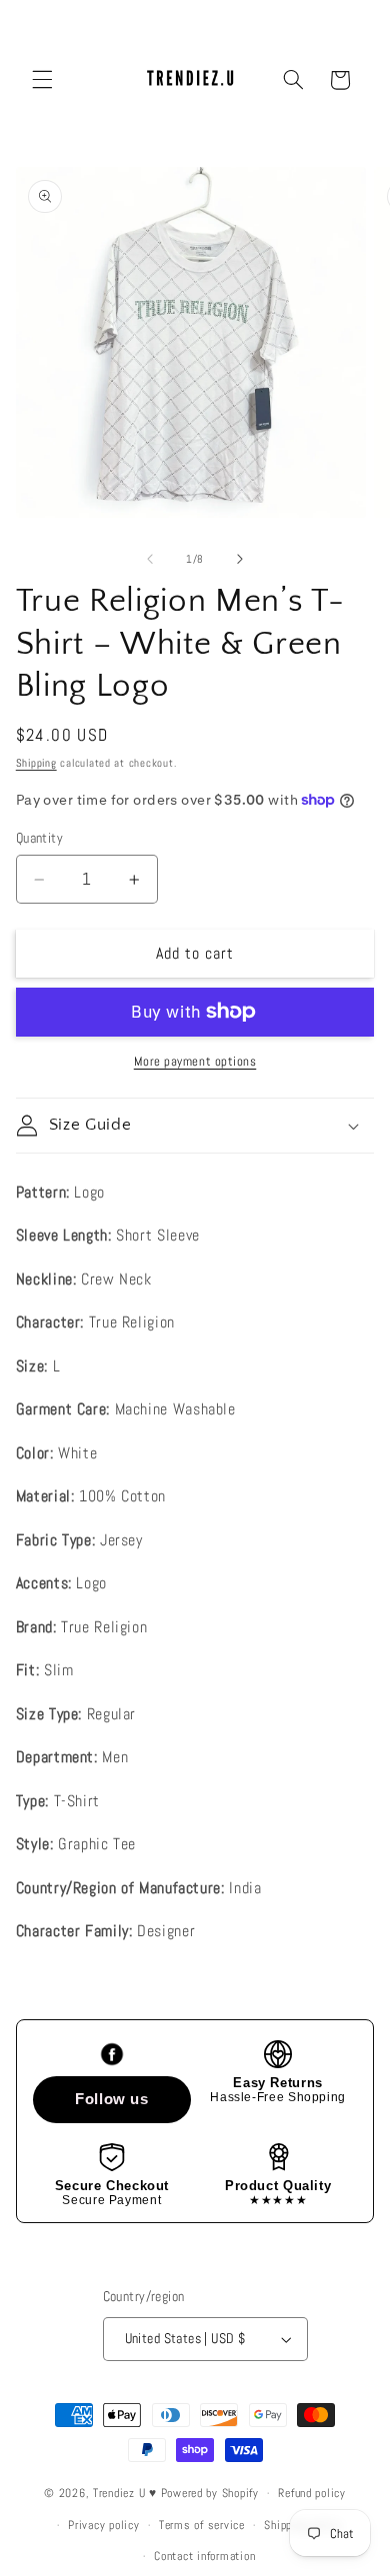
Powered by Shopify (210, 2493)
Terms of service (202, 2525)
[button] (42, 80)
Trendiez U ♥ (127, 2493)
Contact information (204, 2556)
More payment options (195, 1062)
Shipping (36, 763)
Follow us (112, 2099)
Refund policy (312, 2493)
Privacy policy (103, 2525)
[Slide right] (240, 559)
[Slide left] (150, 559)
